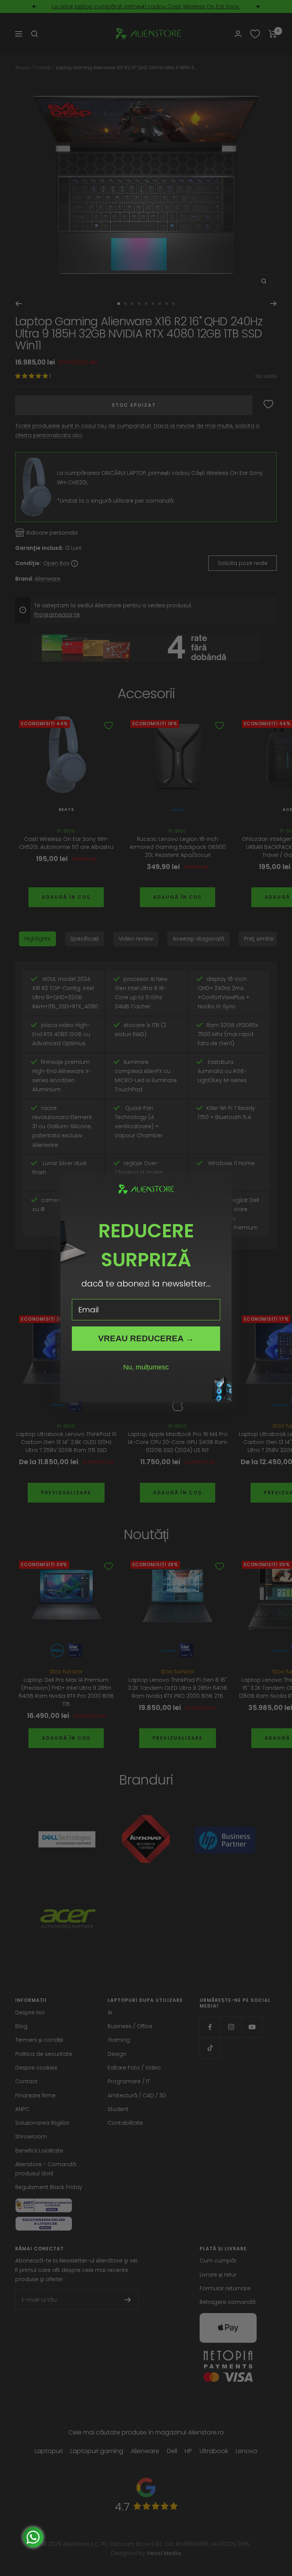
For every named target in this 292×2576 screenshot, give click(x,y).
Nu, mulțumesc (146, 1367)
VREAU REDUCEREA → (146, 1338)
